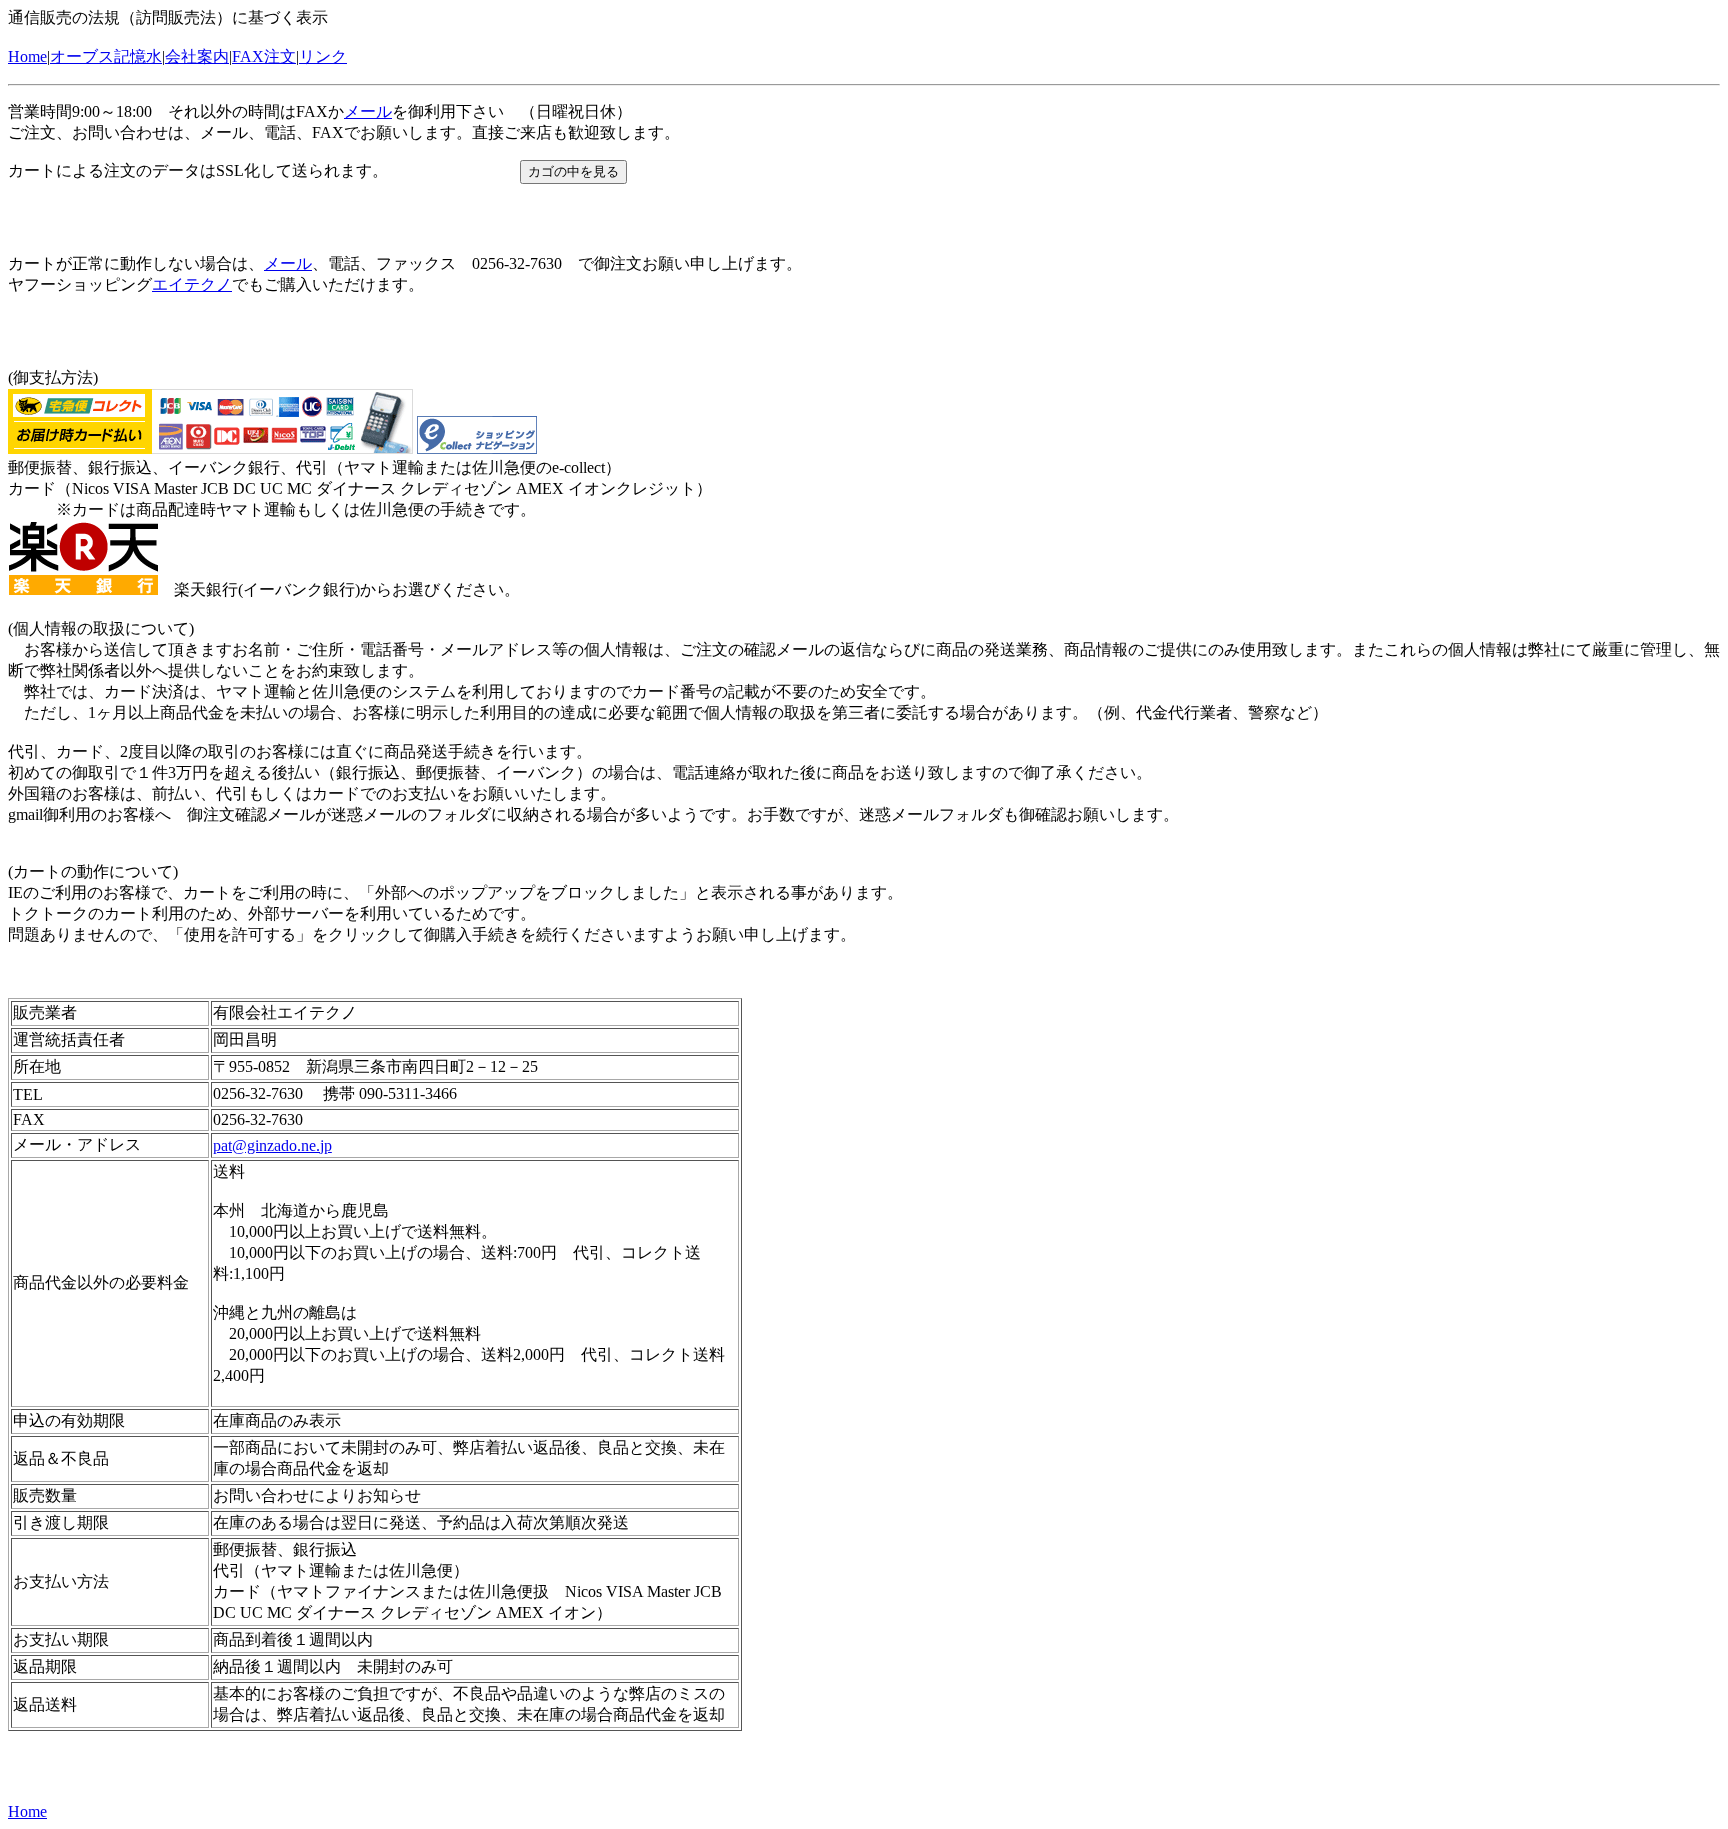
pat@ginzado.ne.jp (272, 1145)
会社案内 (197, 56)
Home (27, 56)
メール (368, 111)
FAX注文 (264, 56)
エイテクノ (192, 284)
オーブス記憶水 (106, 56)
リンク (323, 56)
